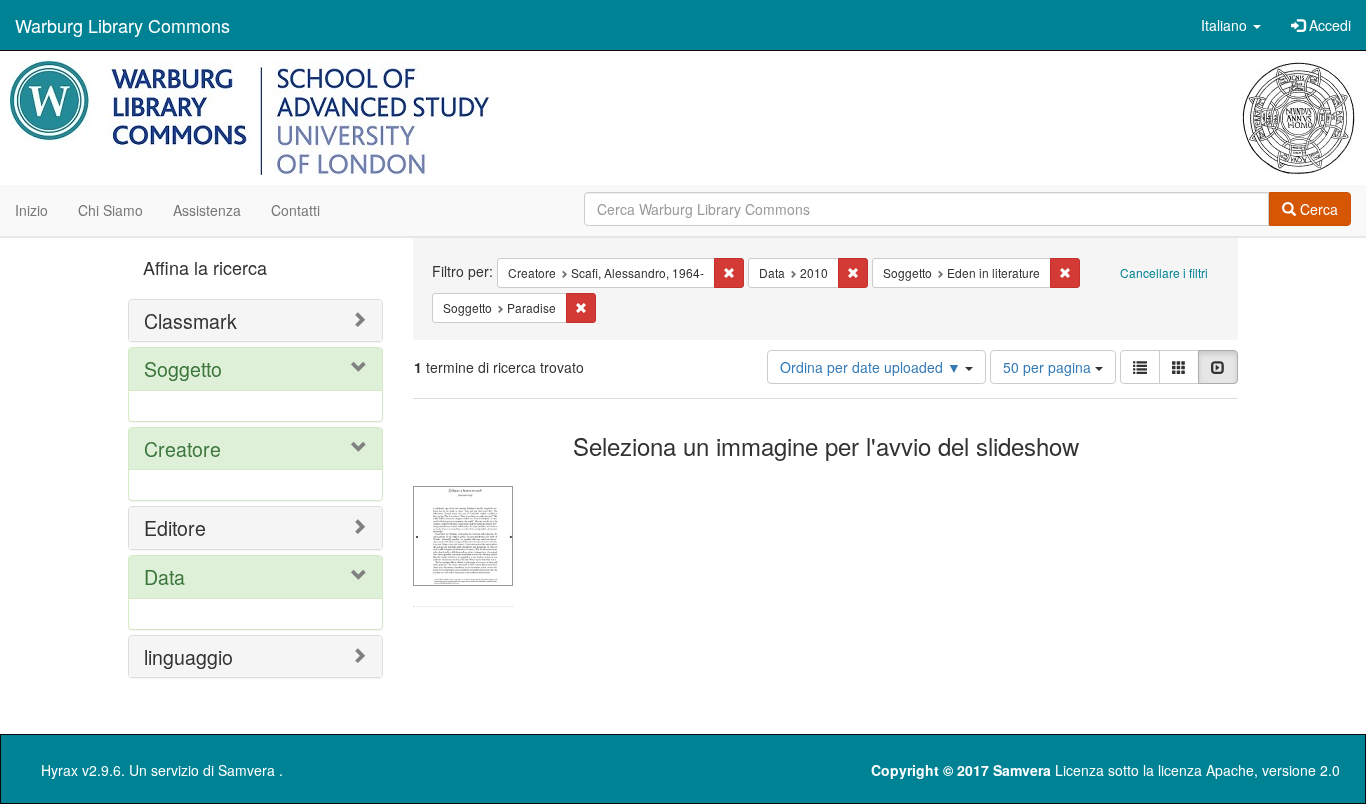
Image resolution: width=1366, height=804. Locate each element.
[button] (1231, 25)
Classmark (190, 320)
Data (164, 576)
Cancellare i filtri (1164, 272)
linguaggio (188, 656)
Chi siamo (110, 210)
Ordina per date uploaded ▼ (872, 367)
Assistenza (207, 210)
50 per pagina (1049, 367)
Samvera (246, 770)
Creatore (182, 448)
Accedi (1328, 25)
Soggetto (183, 368)
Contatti (295, 210)
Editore (175, 527)
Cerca (1317, 209)
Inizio (31, 210)
